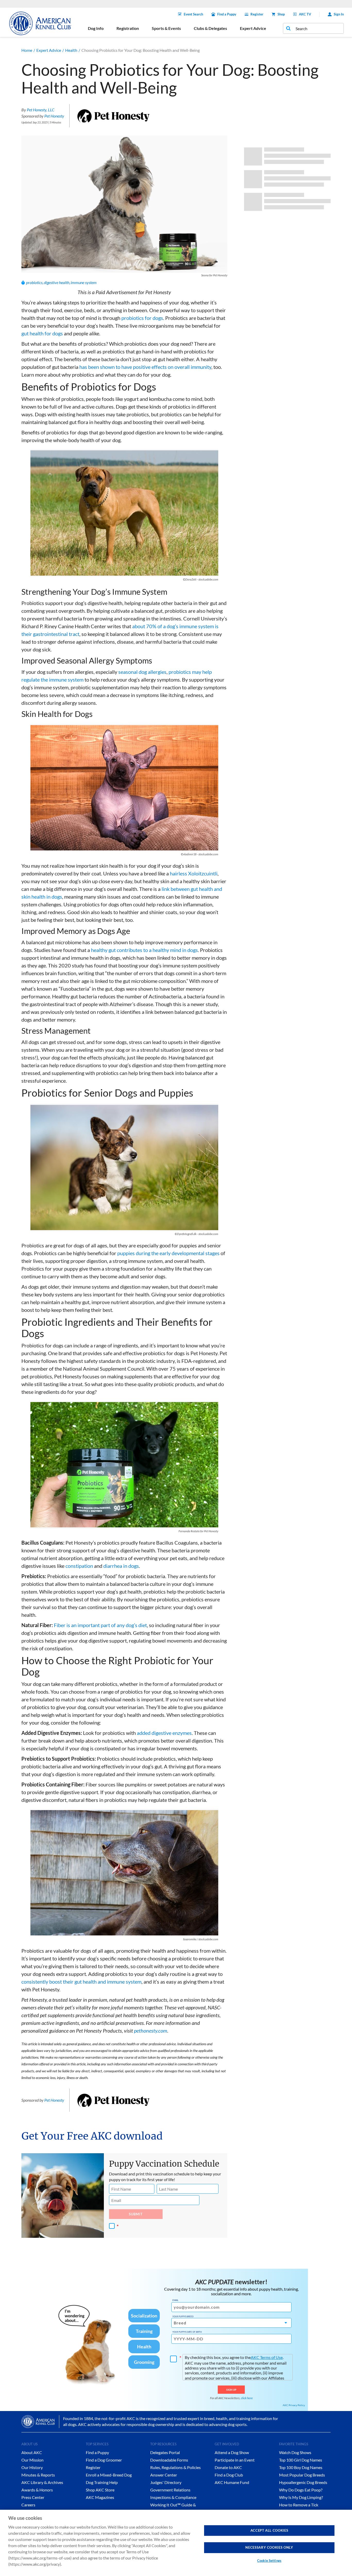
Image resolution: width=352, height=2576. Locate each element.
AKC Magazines (100, 2497)
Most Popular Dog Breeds (302, 2475)
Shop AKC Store (100, 2490)
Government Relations (170, 2490)
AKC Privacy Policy (294, 2405)
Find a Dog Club (229, 2475)
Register (257, 14)
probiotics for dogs (142, 318)
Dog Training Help (102, 2482)
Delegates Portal (165, 2452)
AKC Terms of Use (267, 2357)
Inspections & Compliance (173, 2497)
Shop (281, 14)
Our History (32, 2467)
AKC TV (305, 14)
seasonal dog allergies (142, 672)
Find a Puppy (227, 14)
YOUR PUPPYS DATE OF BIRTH (187, 2332)
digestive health (57, 282)
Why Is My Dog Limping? (301, 2497)
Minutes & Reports (38, 2475)
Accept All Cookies (269, 2530)
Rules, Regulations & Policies (175, 2467)
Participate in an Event (235, 2460)
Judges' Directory (166, 2482)
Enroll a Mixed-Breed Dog (109, 2475)
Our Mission (32, 2460)
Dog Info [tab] (96, 28)
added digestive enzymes (164, 1733)
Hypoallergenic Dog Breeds (303, 2482)
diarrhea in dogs (121, 1566)
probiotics (34, 282)
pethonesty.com (151, 2031)
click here (247, 2398)
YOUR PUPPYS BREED (183, 2316)
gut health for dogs (42, 333)
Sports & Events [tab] (166, 28)
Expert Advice (49, 50)
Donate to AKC (228, 2467)
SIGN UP (231, 2390)
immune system (84, 282)
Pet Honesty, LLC (41, 110)
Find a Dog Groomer (104, 2460)
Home (27, 50)
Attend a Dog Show (232, 2452)
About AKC (32, 2452)
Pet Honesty (54, 116)
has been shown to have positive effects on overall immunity (145, 367)
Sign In (339, 14)
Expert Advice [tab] (253, 28)
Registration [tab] (128, 28)
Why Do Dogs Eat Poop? (301, 2490)
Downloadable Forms (169, 2460)
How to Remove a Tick (299, 2505)
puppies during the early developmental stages (168, 1253)
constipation (79, 1566)
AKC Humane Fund (232, 2482)
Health (71, 50)
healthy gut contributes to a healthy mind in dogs (144, 950)
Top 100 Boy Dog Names (301, 2467)
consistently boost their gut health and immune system (81, 1982)
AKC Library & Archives (42, 2482)
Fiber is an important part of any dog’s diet (100, 1625)
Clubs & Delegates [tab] (210, 28)
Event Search (193, 14)
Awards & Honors (37, 2490)
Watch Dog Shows (295, 2452)
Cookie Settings (269, 2561)
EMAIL (175, 2300)
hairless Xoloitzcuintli (194, 873)
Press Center (33, 2497)
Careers (28, 2505)
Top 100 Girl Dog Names (301, 2460)
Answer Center (164, 2475)
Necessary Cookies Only (269, 2547)
